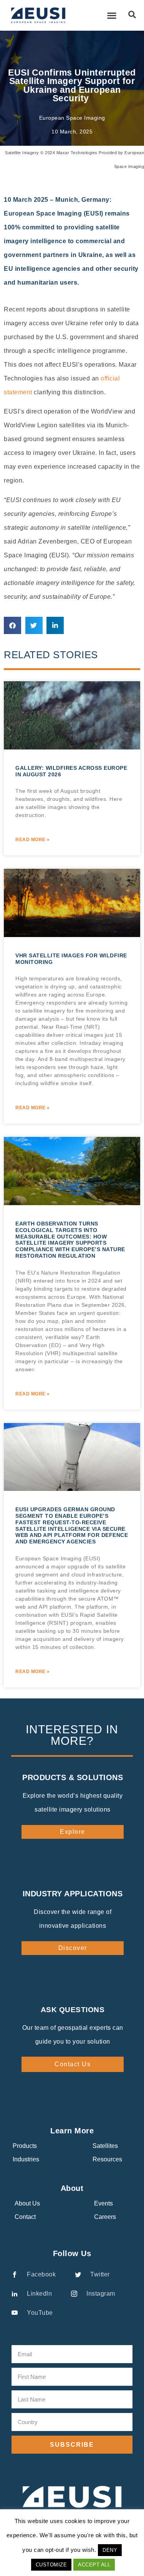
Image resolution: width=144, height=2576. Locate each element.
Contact (25, 2217)
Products (25, 2146)
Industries (26, 2159)
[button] (112, 16)
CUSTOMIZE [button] (51, 2565)
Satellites (105, 2146)
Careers (105, 2217)
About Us (27, 2203)
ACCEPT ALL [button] (94, 2565)
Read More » (33, 840)
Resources (107, 2159)
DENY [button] (110, 2550)
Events (103, 2203)
